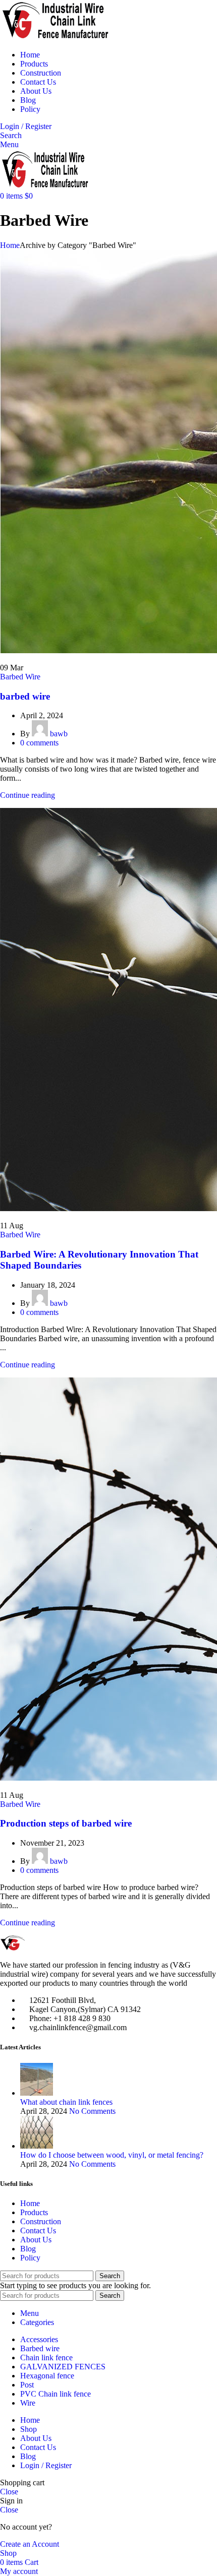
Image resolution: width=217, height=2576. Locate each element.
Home (10, 245)
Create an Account (30, 2544)
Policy (30, 2258)
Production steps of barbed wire (66, 1823)
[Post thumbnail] (37, 2093)
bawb (59, 734)
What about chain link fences (66, 2102)
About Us (36, 2240)
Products (34, 2212)
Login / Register (46, 2465)
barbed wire (25, 696)
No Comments (92, 2111)
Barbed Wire (20, 677)
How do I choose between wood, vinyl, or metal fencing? (112, 2155)
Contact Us (38, 2231)
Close (9, 2492)
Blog (28, 2249)
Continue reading (28, 795)
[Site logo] (56, 38)
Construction (41, 2221)
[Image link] (33, 1948)
